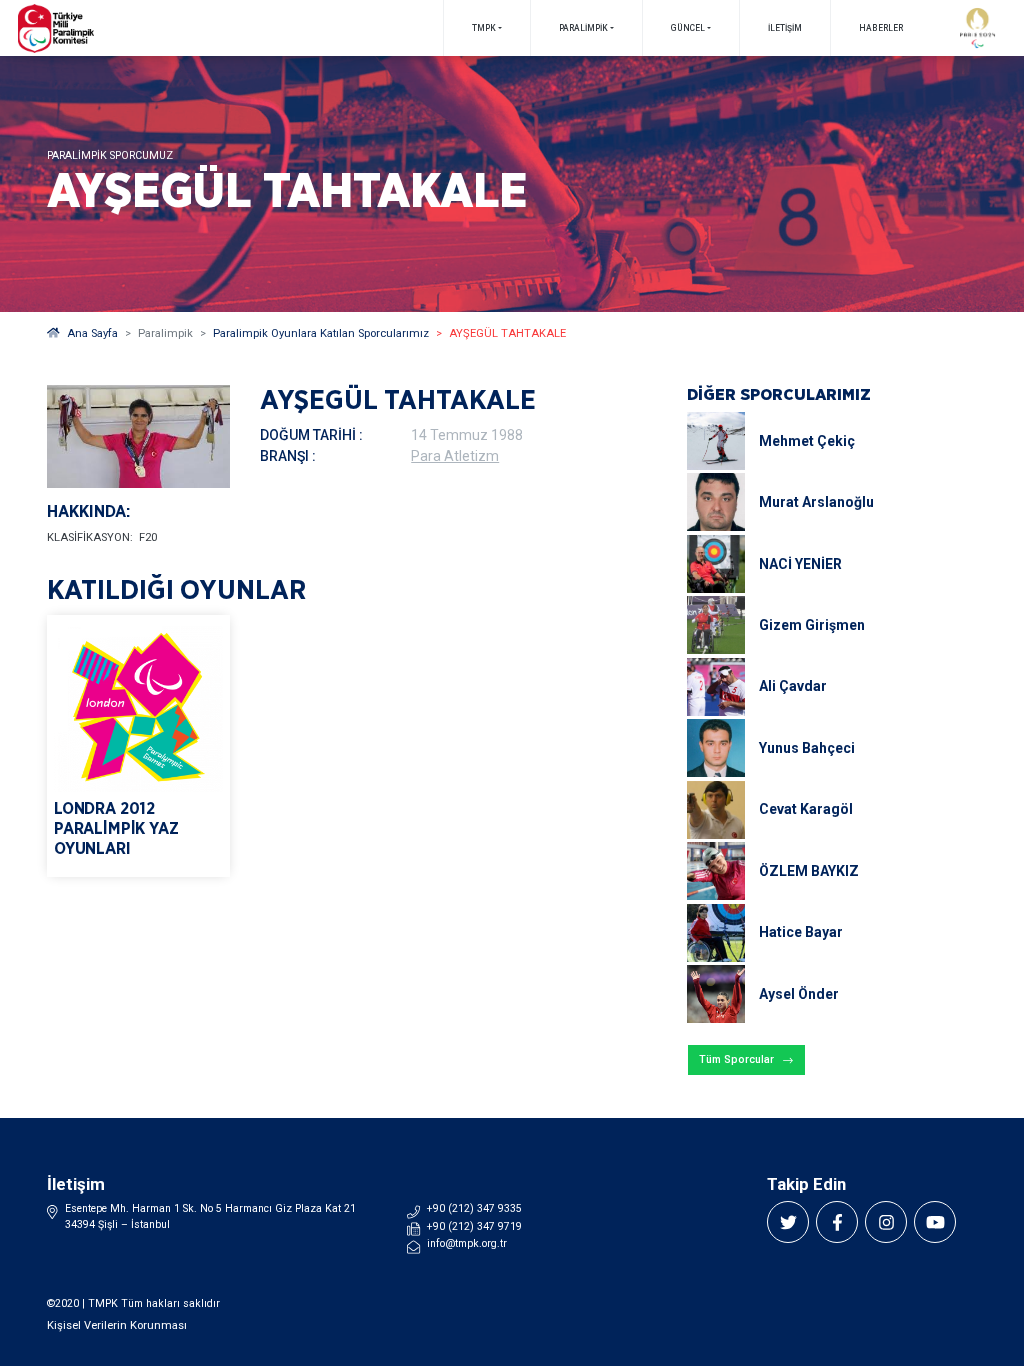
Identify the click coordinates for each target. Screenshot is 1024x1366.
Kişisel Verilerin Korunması (117, 1325)
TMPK (484, 28)
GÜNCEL (688, 28)
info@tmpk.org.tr (467, 1243)
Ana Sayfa (92, 333)
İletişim (785, 28)
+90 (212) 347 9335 (474, 1208)
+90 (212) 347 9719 (474, 1226)
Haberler (881, 28)
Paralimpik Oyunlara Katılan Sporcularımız (321, 333)
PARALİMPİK (583, 28)
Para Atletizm (455, 456)
